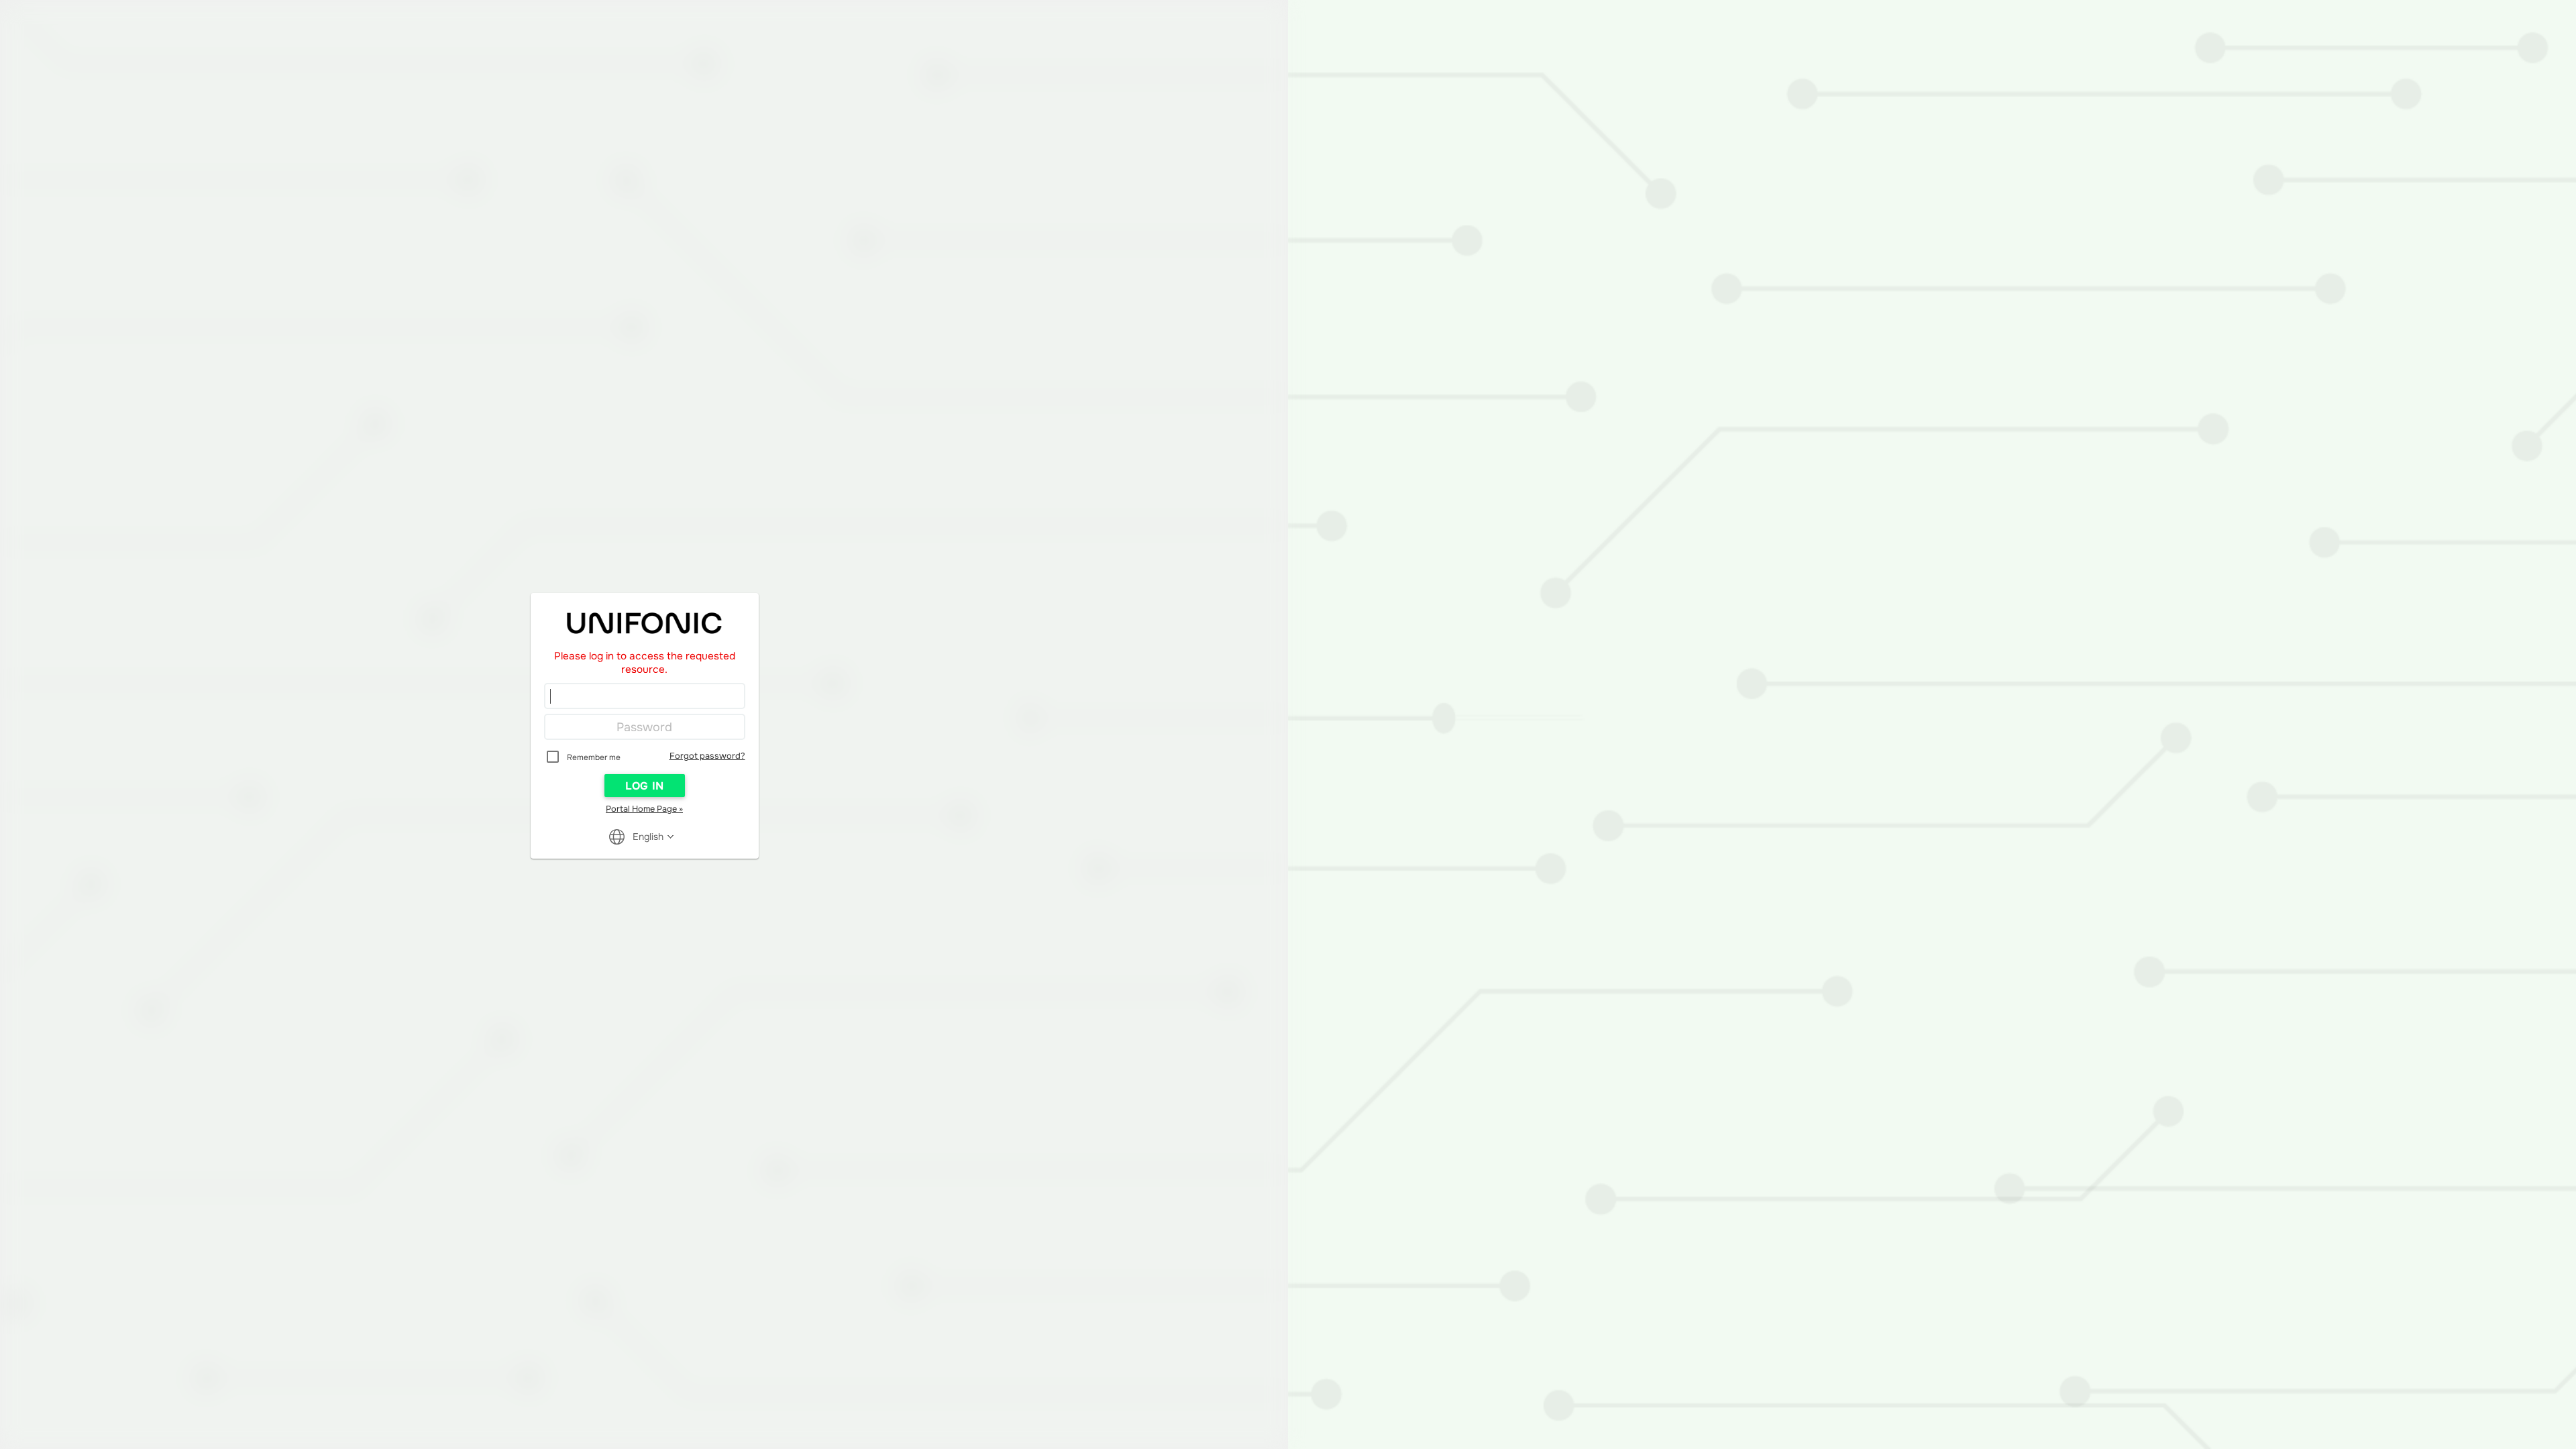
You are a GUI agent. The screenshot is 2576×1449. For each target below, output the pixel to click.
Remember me (594, 757)
